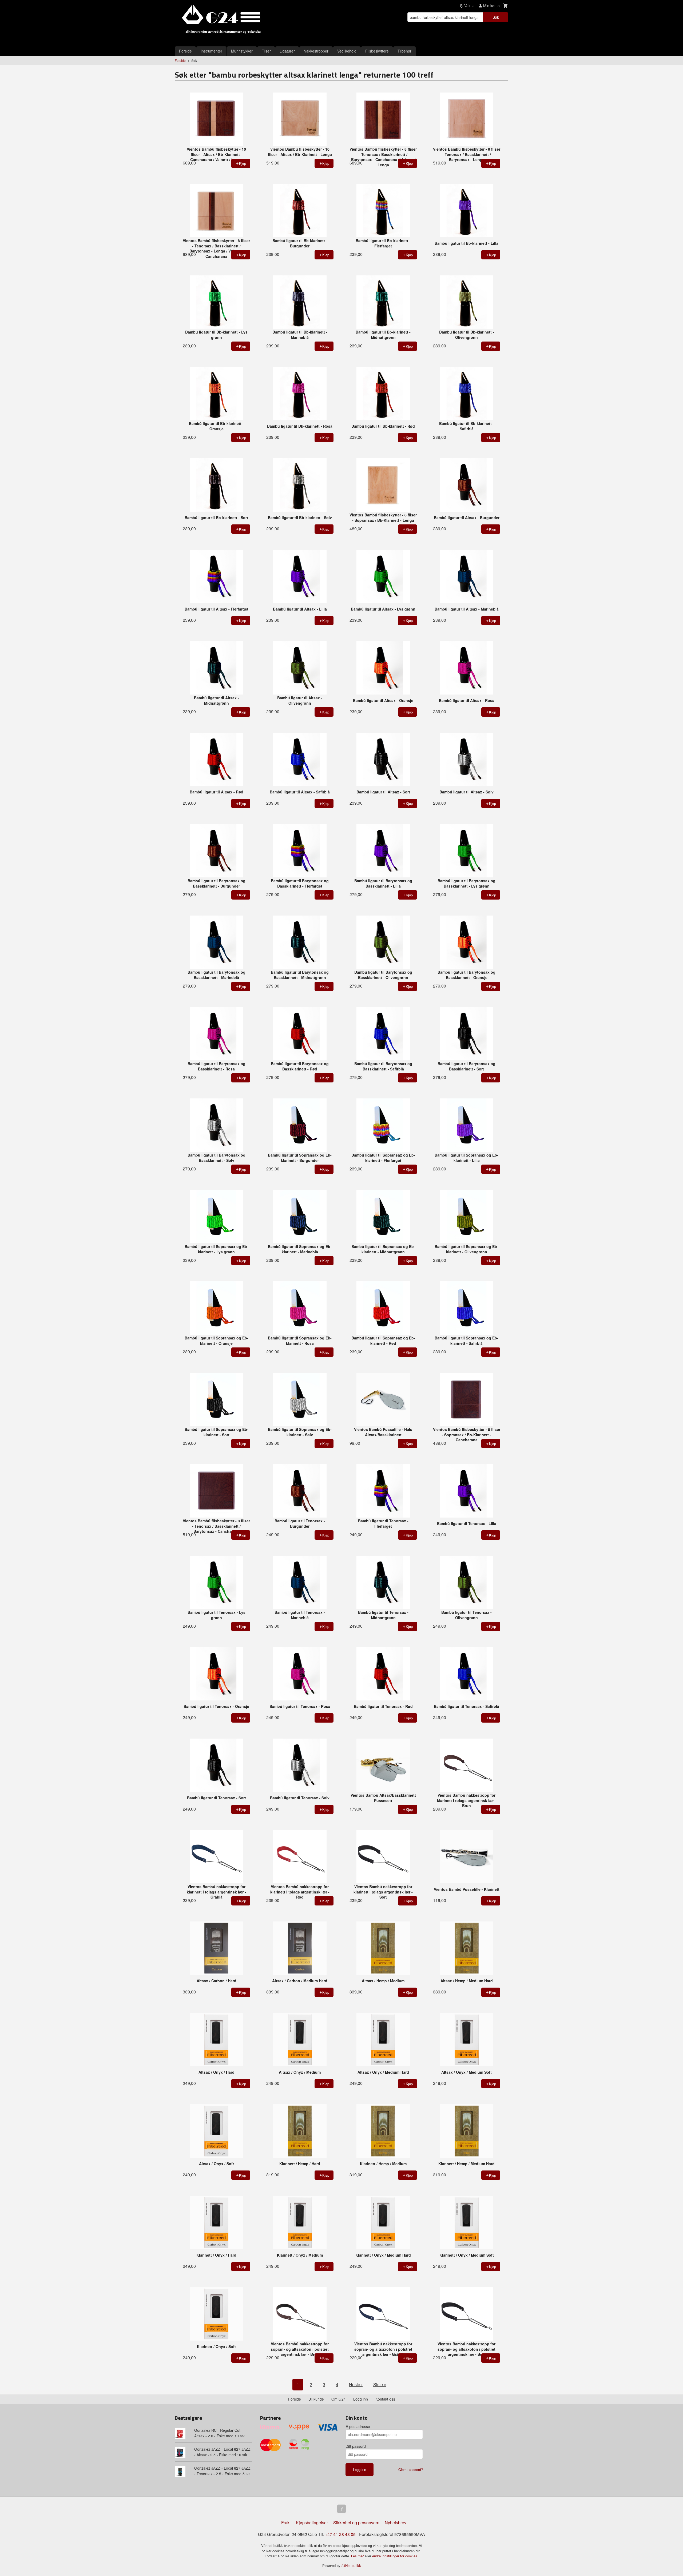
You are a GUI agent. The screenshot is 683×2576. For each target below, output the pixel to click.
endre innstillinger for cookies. (395, 2556)
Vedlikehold (347, 51)
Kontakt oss (385, 2399)
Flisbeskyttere (377, 51)
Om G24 (339, 2399)
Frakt (286, 2523)
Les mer (358, 2556)
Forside (185, 51)
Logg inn (361, 2399)
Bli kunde (316, 2399)
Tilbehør (404, 51)
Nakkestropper (316, 51)
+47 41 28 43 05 (340, 2534)
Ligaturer (287, 51)
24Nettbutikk (351, 2565)
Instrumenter (211, 51)
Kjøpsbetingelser (312, 2523)
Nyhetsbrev (396, 2523)
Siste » (380, 2384)
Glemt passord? (411, 2469)
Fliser (266, 51)
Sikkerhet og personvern (356, 2523)
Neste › (356, 2384)
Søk (496, 17)
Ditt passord (356, 2446)
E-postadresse (358, 2426)
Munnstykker (242, 51)
